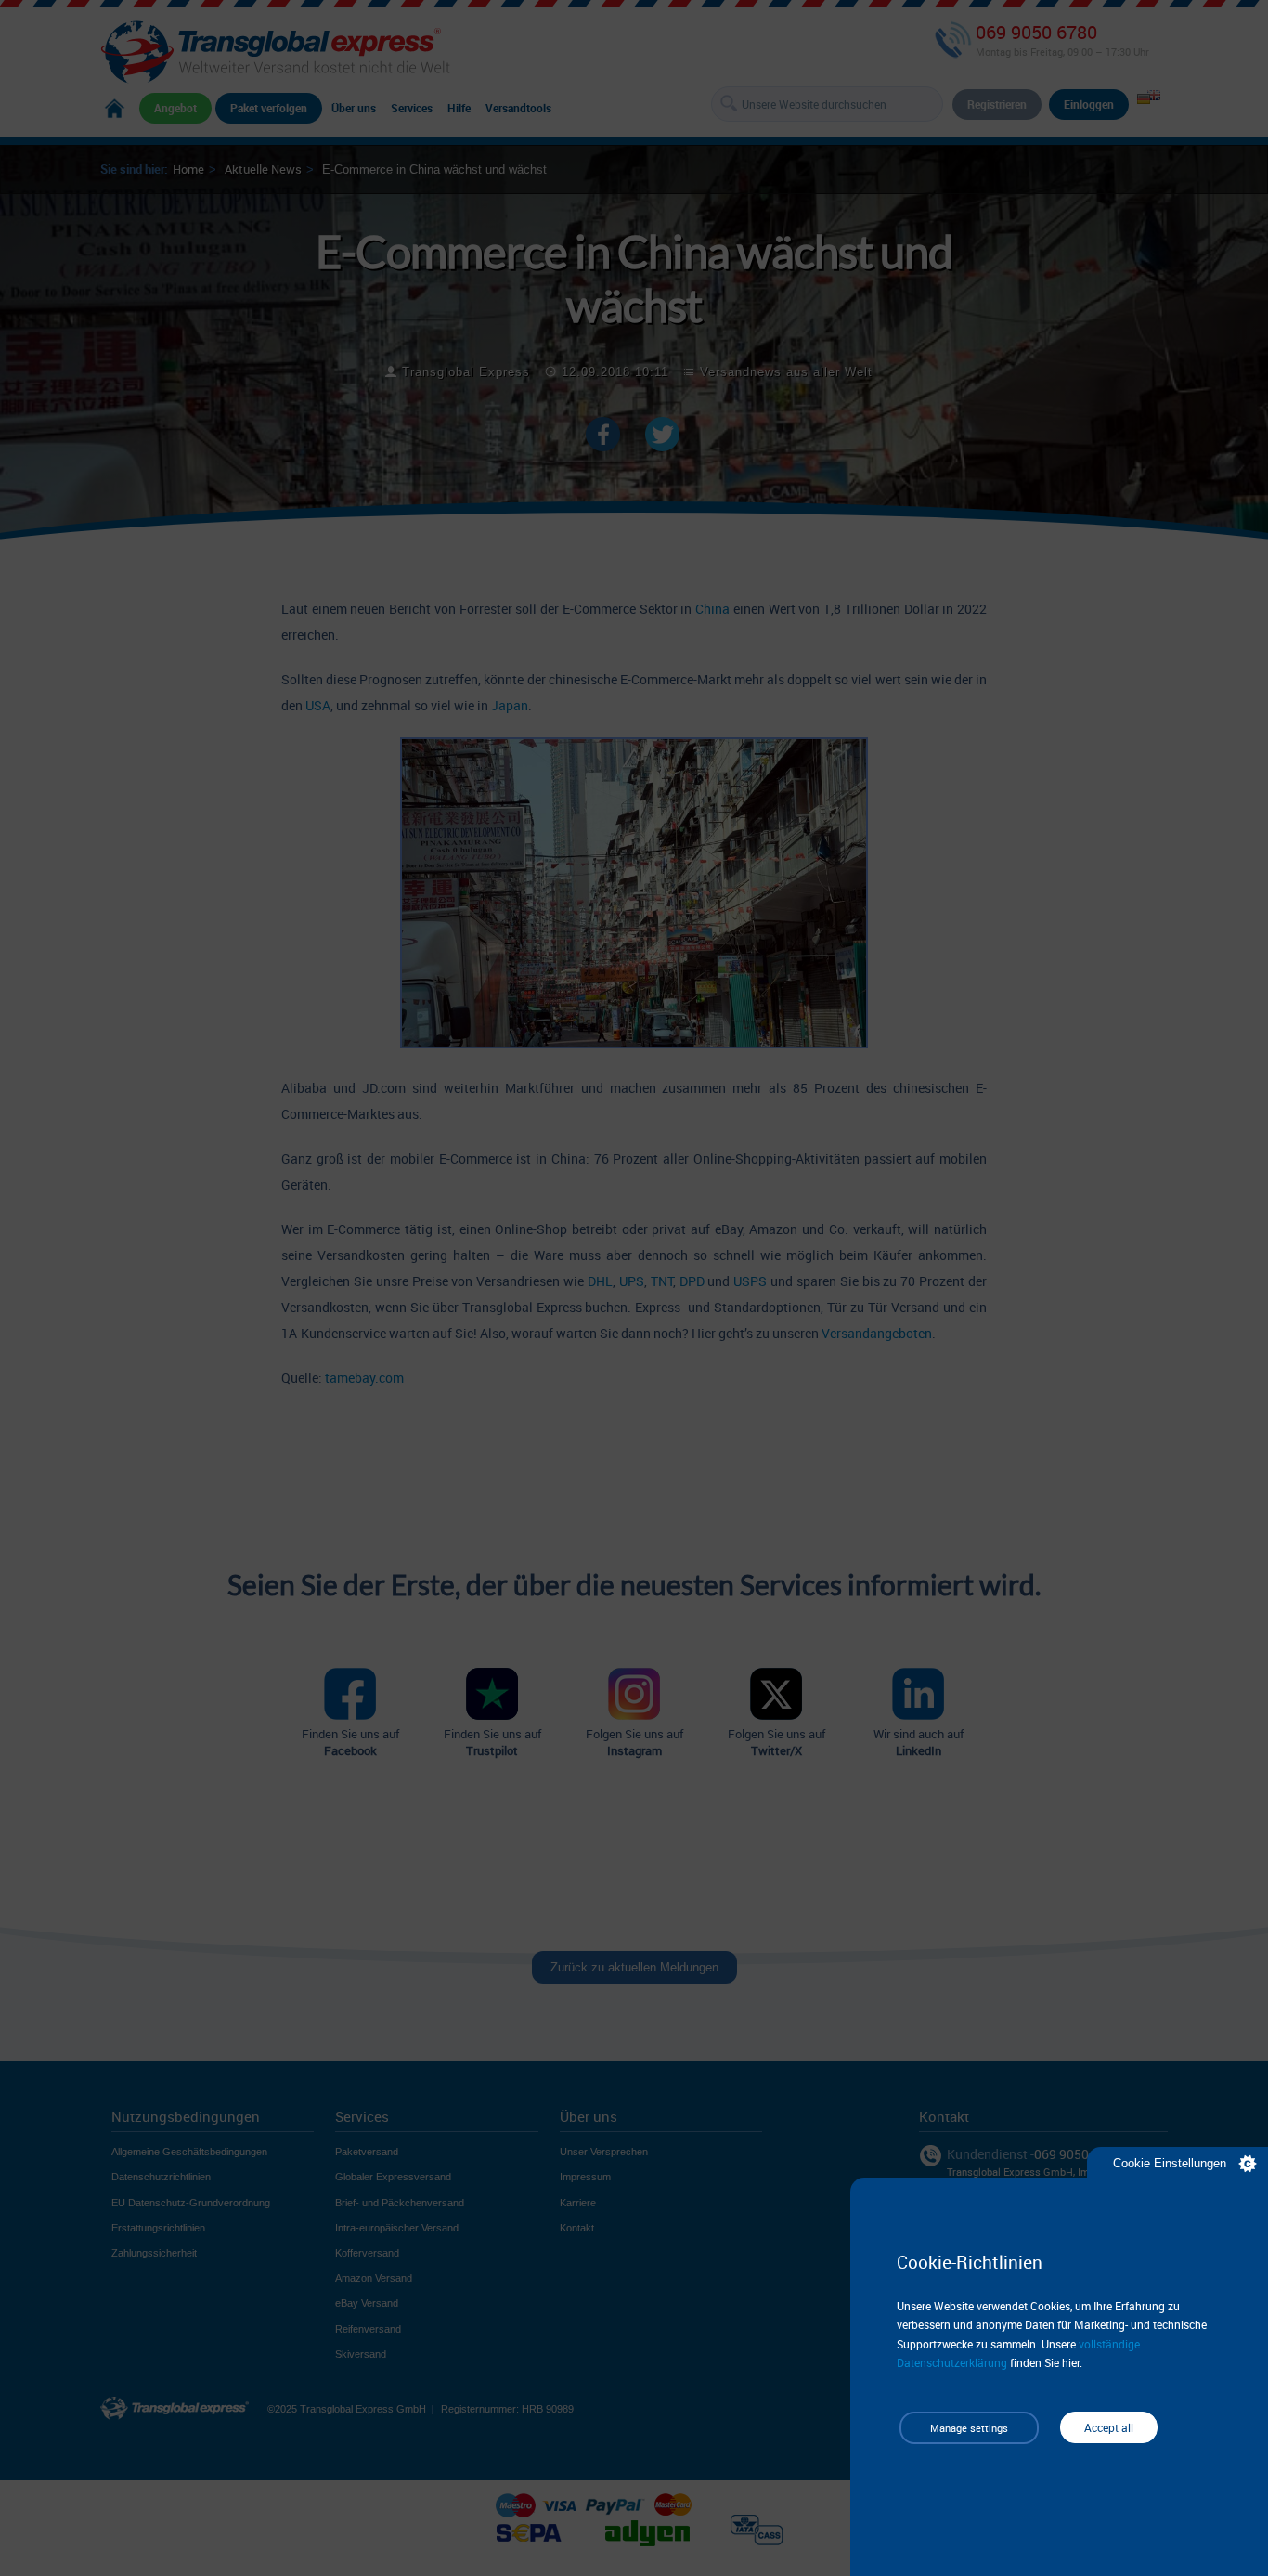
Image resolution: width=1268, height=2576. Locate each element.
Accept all (1109, 2427)
